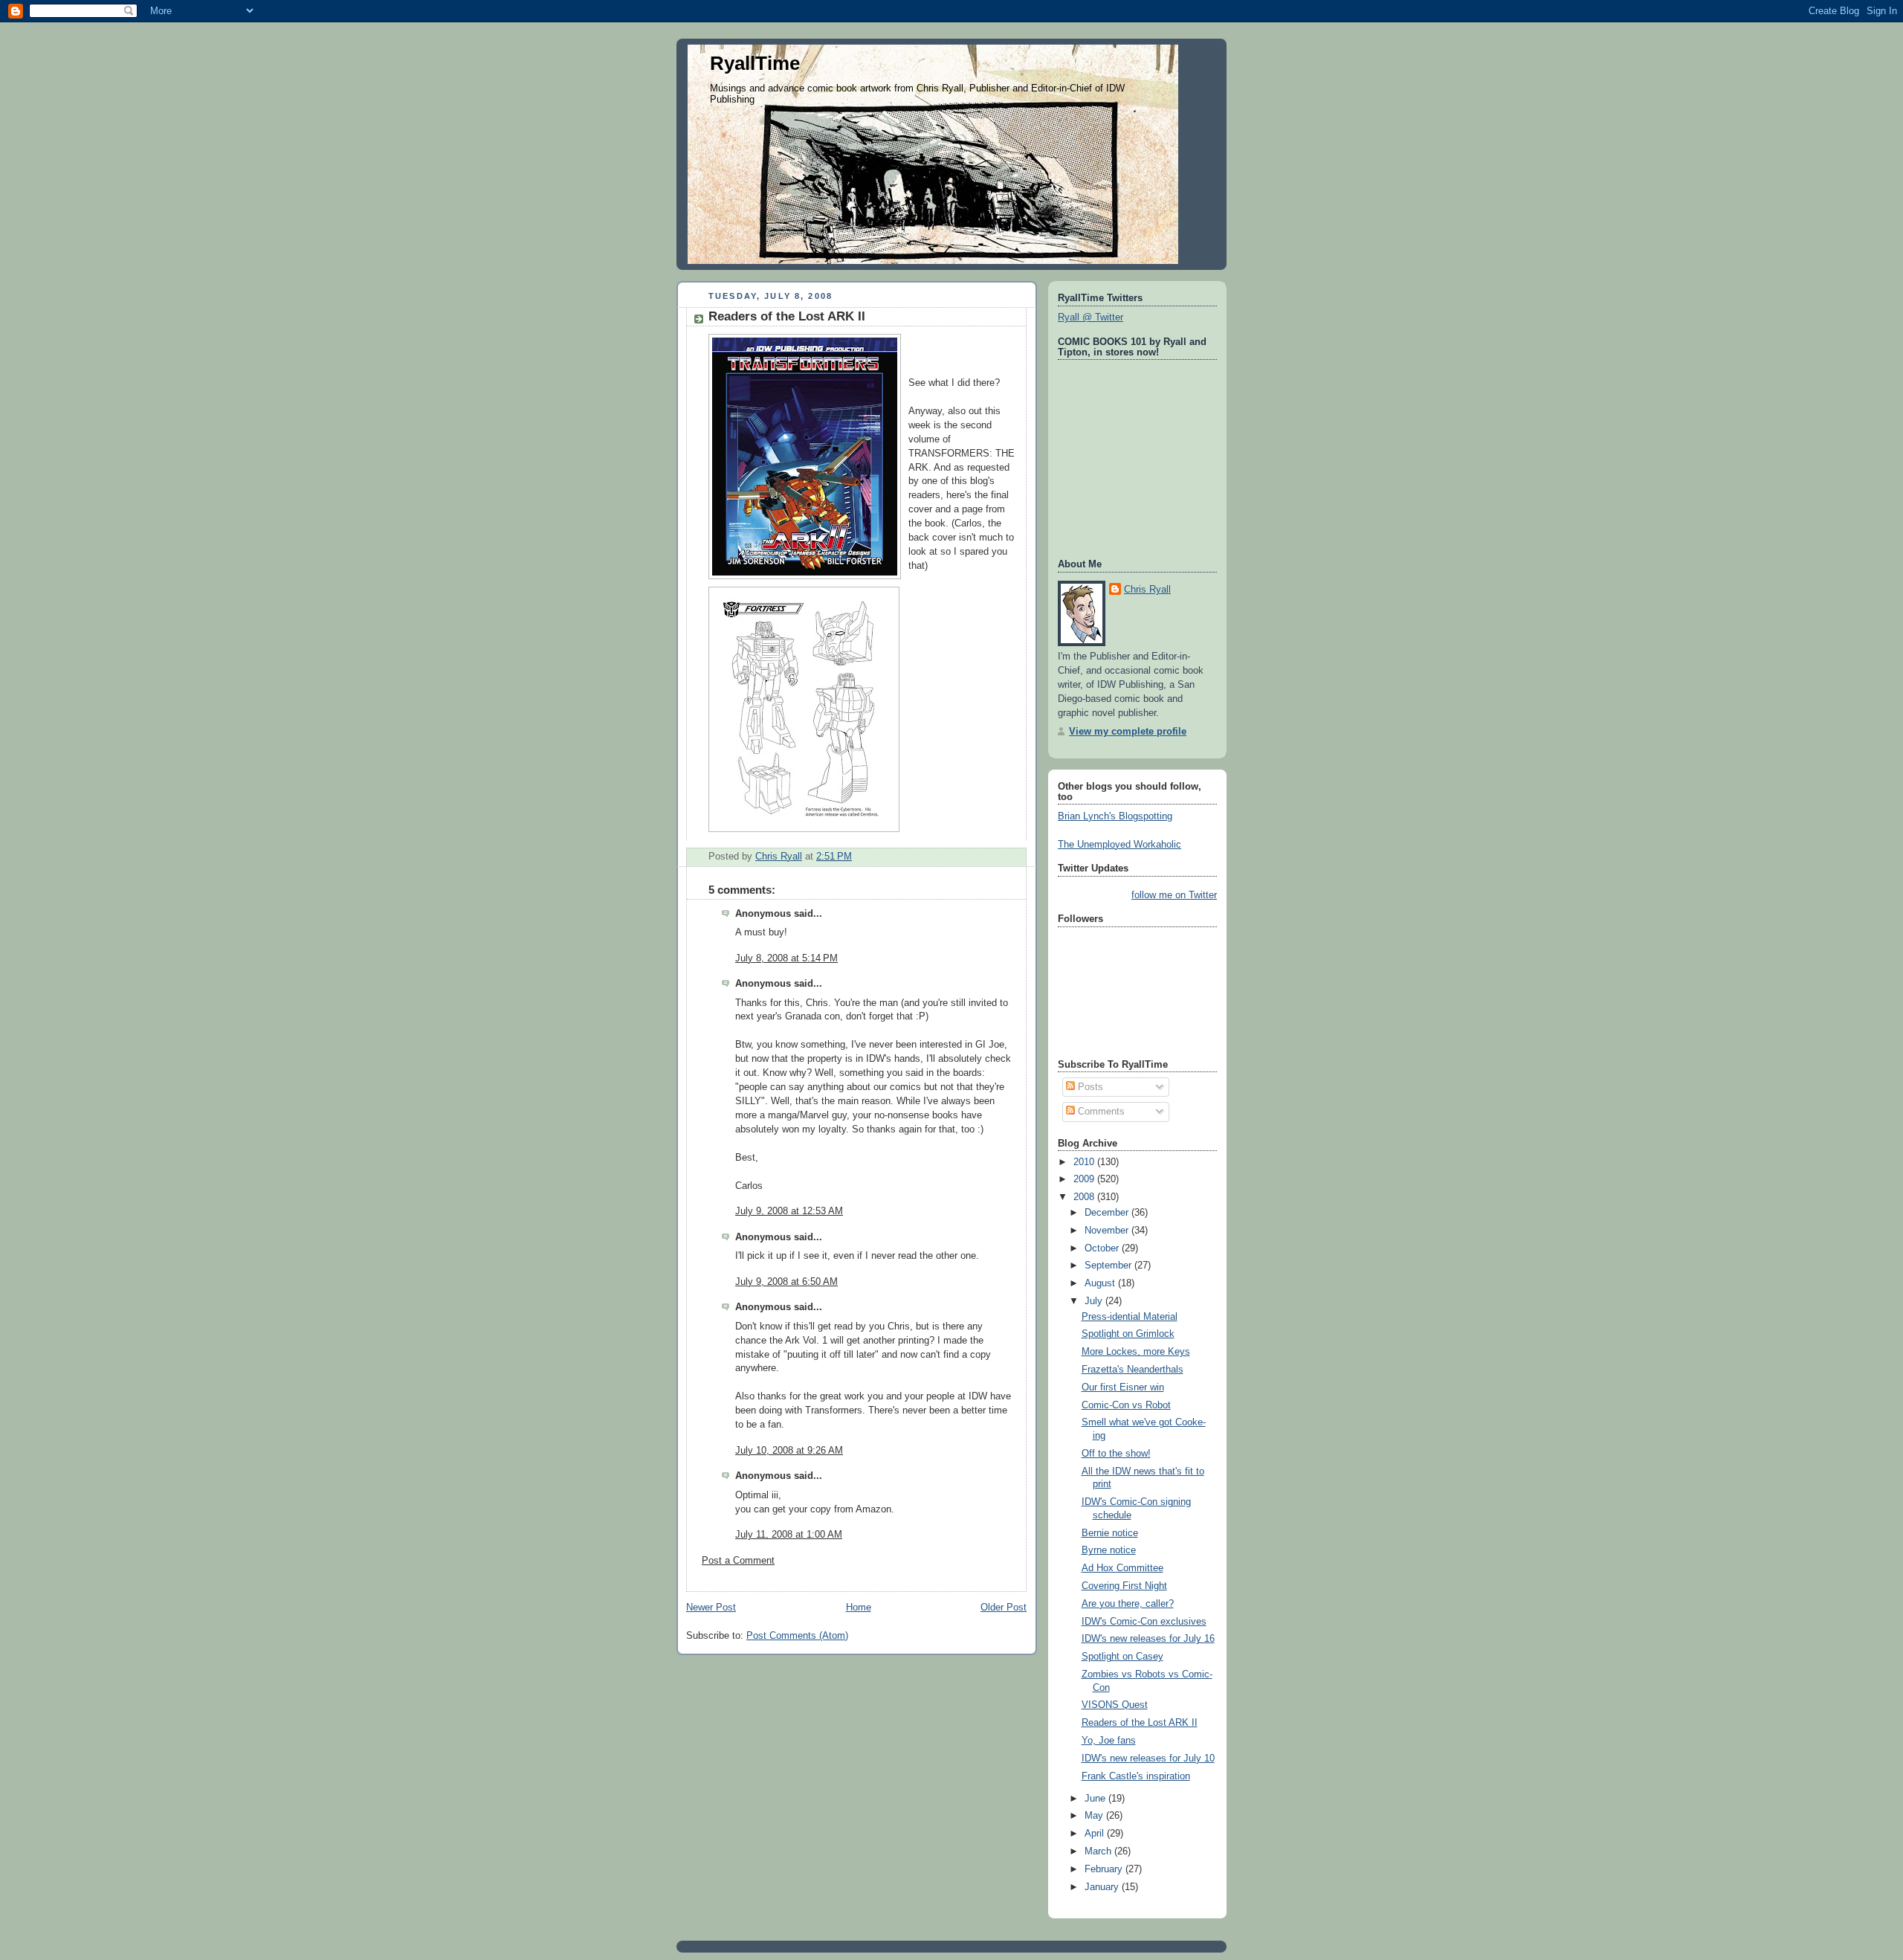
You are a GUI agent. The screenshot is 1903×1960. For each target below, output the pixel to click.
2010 (1085, 1162)
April (1096, 1834)
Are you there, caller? (1128, 1604)
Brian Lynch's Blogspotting (1115, 816)
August (1101, 1283)
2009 (1085, 1179)
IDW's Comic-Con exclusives (1144, 1622)
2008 (1085, 1197)
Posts (1089, 1087)
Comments (1100, 1112)
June (1096, 1799)
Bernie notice (1110, 1533)
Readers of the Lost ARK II (1140, 1723)
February (1105, 1869)
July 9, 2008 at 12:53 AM (789, 1211)
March (1099, 1851)
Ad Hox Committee (1122, 1568)
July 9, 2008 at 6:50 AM (786, 1282)
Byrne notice (1109, 1550)
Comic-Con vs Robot (1126, 1405)
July (1095, 1301)
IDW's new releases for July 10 (1148, 1758)
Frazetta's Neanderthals (1133, 1370)
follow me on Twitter (1174, 895)
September (1109, 1266)
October (1103, 1248)
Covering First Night (1124, 1586)
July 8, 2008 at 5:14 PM (786, 958)
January (1103, 1887)
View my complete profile (1128, 732)
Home (859, 1608)
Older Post (1004, 1608)
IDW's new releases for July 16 (1148, 1639)
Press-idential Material (1130, 1317)
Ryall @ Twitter (1091, 317)
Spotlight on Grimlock (1128, 1334)
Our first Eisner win (1123, 1387)
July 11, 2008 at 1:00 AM (789, 1535)
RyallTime (755, 63)
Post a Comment (738, 1561)
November (1108, 1231)
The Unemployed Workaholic (1119, 845)
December (1108, 1213)
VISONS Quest (1115, 1705)
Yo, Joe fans (1109, 1741)
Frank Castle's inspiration (1136, 1776)
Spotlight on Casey (1122, 1657)
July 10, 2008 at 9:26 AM (789, 1451)
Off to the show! (1116, 1454)
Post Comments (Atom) (797, 1636)
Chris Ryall (1147, 590)
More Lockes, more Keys (1136, 1352)
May (1095, 1816)
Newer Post (711, 1608)
